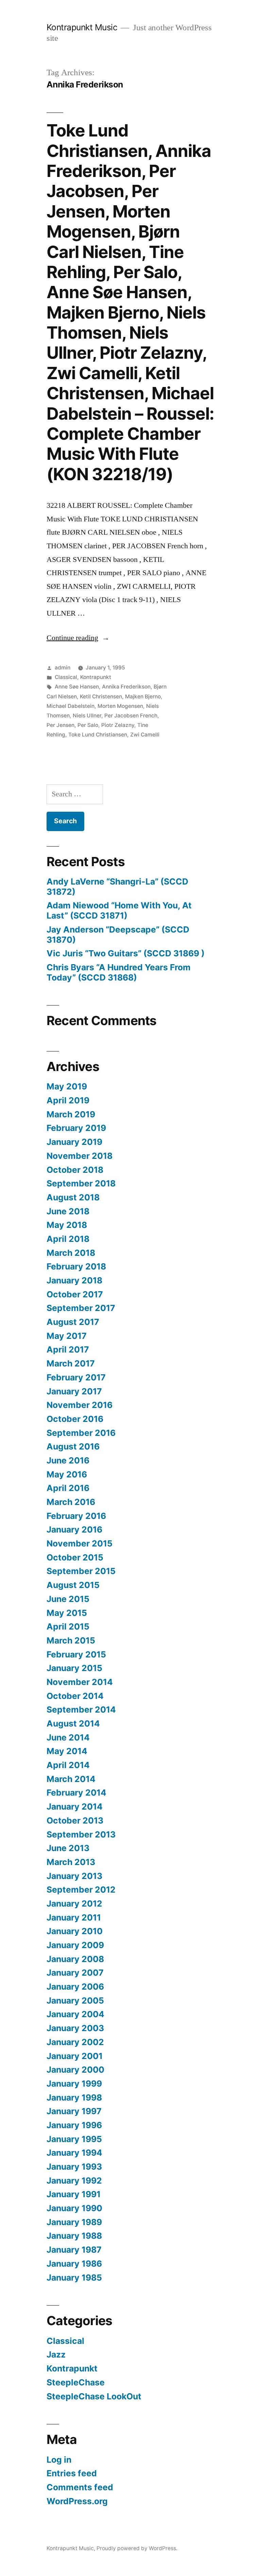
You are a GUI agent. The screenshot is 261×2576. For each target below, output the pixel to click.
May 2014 (67, 1751)
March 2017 (71, 1363)
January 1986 (74, 2264)
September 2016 (81, 1433)
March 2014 (71, 1779)
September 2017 (81, 1308)
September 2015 (81, 1571)
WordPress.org (77, 2501)
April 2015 (68, 1626)
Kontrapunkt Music (82, 27)
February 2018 (76, 1266)
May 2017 (67, 1336)
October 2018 (75, 1170)
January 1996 (74, 2125)
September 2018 (81, 1183)
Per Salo (88, 725)
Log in (59, 2460)
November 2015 (80, 1543)
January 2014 (75, 1807)
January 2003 (75, 2028)
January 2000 (75, 2070)
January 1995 (74, 2139)
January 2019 (74, 1142)
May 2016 (67, 1474)
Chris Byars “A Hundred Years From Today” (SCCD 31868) (119, 972)
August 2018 (73, 1197)
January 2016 (74, 1529)
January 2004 (75, 2014)
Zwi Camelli (145, 735)
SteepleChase (76, 2382)
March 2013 (71, 1862)
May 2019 (67, 1086)
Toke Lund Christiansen (98, 735)
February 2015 (76, 1654)
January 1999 (74, 2084)
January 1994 (74, 2153)
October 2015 (75, 1557)
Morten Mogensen (120, 706)
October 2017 (75, 1294)
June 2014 (68, 1737)
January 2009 (75, 1945)
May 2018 (67, 1225)
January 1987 (74, 2250)
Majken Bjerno (143, 696)
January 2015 (74, 1668)
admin (63, 668)
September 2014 (81, 1710)
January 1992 (74, 2181)
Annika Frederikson (126, 687)
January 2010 (75, 1931)
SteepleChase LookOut (94, 2396)
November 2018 (80, 1156)
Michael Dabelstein (71, 706)
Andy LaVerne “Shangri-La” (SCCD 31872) (117, 887)
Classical (66, 677)
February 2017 (76, 1377)
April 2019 (68, 1100)
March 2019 (71, 1114)
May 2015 (67, 1613)
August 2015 (73, 1585)
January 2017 (74, 1391)
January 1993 (74, 2167)
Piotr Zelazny (118, 725)
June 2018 (68, 1211)
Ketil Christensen (101, 696)
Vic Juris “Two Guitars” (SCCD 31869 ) (126, 953)
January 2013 (74, 1876)
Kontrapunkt (96, 677)
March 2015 (71, 1640)
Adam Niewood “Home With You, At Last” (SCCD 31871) (119, 910)
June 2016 (68, 1460)
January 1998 (74, 2097)
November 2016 (80, 1405)
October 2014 (75, 1696)
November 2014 (80, 1682)
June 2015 (68, 1599)
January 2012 (74, 1903)
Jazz (56, 2354)
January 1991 (74, 2194)
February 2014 (76, 1793)
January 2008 (75, 1959)
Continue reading (78, 638)
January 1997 (74, 2111)
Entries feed (72, 2473)
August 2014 (73, 1723)
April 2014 (68, 1765)
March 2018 (71, 1253)
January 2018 (74, 1280)
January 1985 (74, 2278)
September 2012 (81, 1890)
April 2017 (68, 1349)
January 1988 (74, 2236)
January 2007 (75, 1973)
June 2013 (68, 1848)
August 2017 (73, 1322)
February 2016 (76, 1516)
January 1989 (74, 2222)
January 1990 (74, 2208)
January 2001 (75, 2056)
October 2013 (75, 1820)
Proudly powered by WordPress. (137, 2548)
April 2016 (68, 1488)
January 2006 (75, 1987)
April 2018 (68, 1239)
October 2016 (75, 1419)
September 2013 (81, 1834)
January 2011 (74, 1917)
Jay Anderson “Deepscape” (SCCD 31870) (118, 935)
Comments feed (80, 2487)
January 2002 (75, 2042)
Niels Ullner (87, 716)
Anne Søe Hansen (77, 687)
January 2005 (75, 2000)
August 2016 (73, 1446)
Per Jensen (60, 725)
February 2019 (76, 1128)
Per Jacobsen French (131, 716)
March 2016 (71, 1502)
